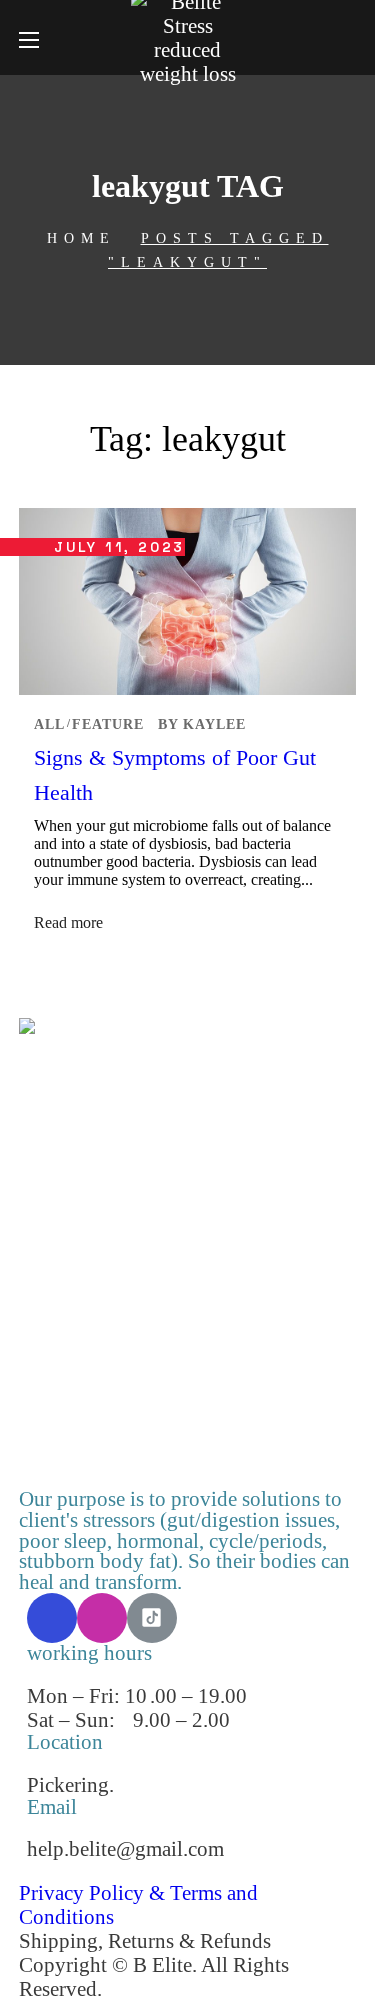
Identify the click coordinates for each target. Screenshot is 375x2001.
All (49, 724)
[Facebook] (52, 1618)
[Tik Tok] (152, 1618)
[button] (348, 38)
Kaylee (214, 724)
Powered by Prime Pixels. (216, 1988)
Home (81, 238)
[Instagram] (102, 1618)
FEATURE (108, 724)
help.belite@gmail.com (125, 1848)
